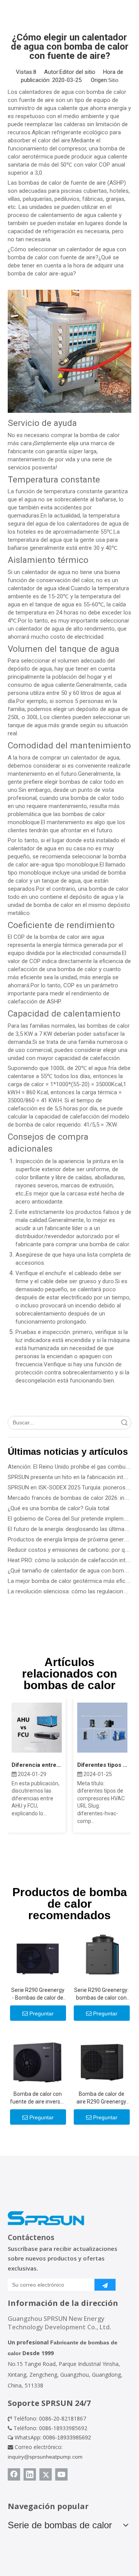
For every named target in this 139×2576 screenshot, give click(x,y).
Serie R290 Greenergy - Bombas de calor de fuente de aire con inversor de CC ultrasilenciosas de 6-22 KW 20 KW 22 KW (38, 1994)
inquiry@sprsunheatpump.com (45, 2457)
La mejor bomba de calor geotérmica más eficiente (73, 1581)
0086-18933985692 (67, 2437)
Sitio (113, 80)
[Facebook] (14, 2474)
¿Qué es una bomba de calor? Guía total (58, 1508)
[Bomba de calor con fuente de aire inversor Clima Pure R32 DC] (38, 2058)
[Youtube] (61, 2474)
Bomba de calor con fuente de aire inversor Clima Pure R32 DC (38, 2098)
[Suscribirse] (105, 2285)
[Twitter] (46, 2474)
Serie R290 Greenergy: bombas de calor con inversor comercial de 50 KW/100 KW (101, 1994)
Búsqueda (124, 1423)
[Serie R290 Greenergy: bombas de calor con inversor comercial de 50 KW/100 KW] (101, 1954)
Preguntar (42, 2013)
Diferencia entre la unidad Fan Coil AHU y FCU (37, 1765)
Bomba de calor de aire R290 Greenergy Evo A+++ (101, 2098)
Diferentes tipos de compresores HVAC (102, 1765)
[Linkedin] (30, 2474)
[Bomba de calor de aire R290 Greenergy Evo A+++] (101, 2058)
